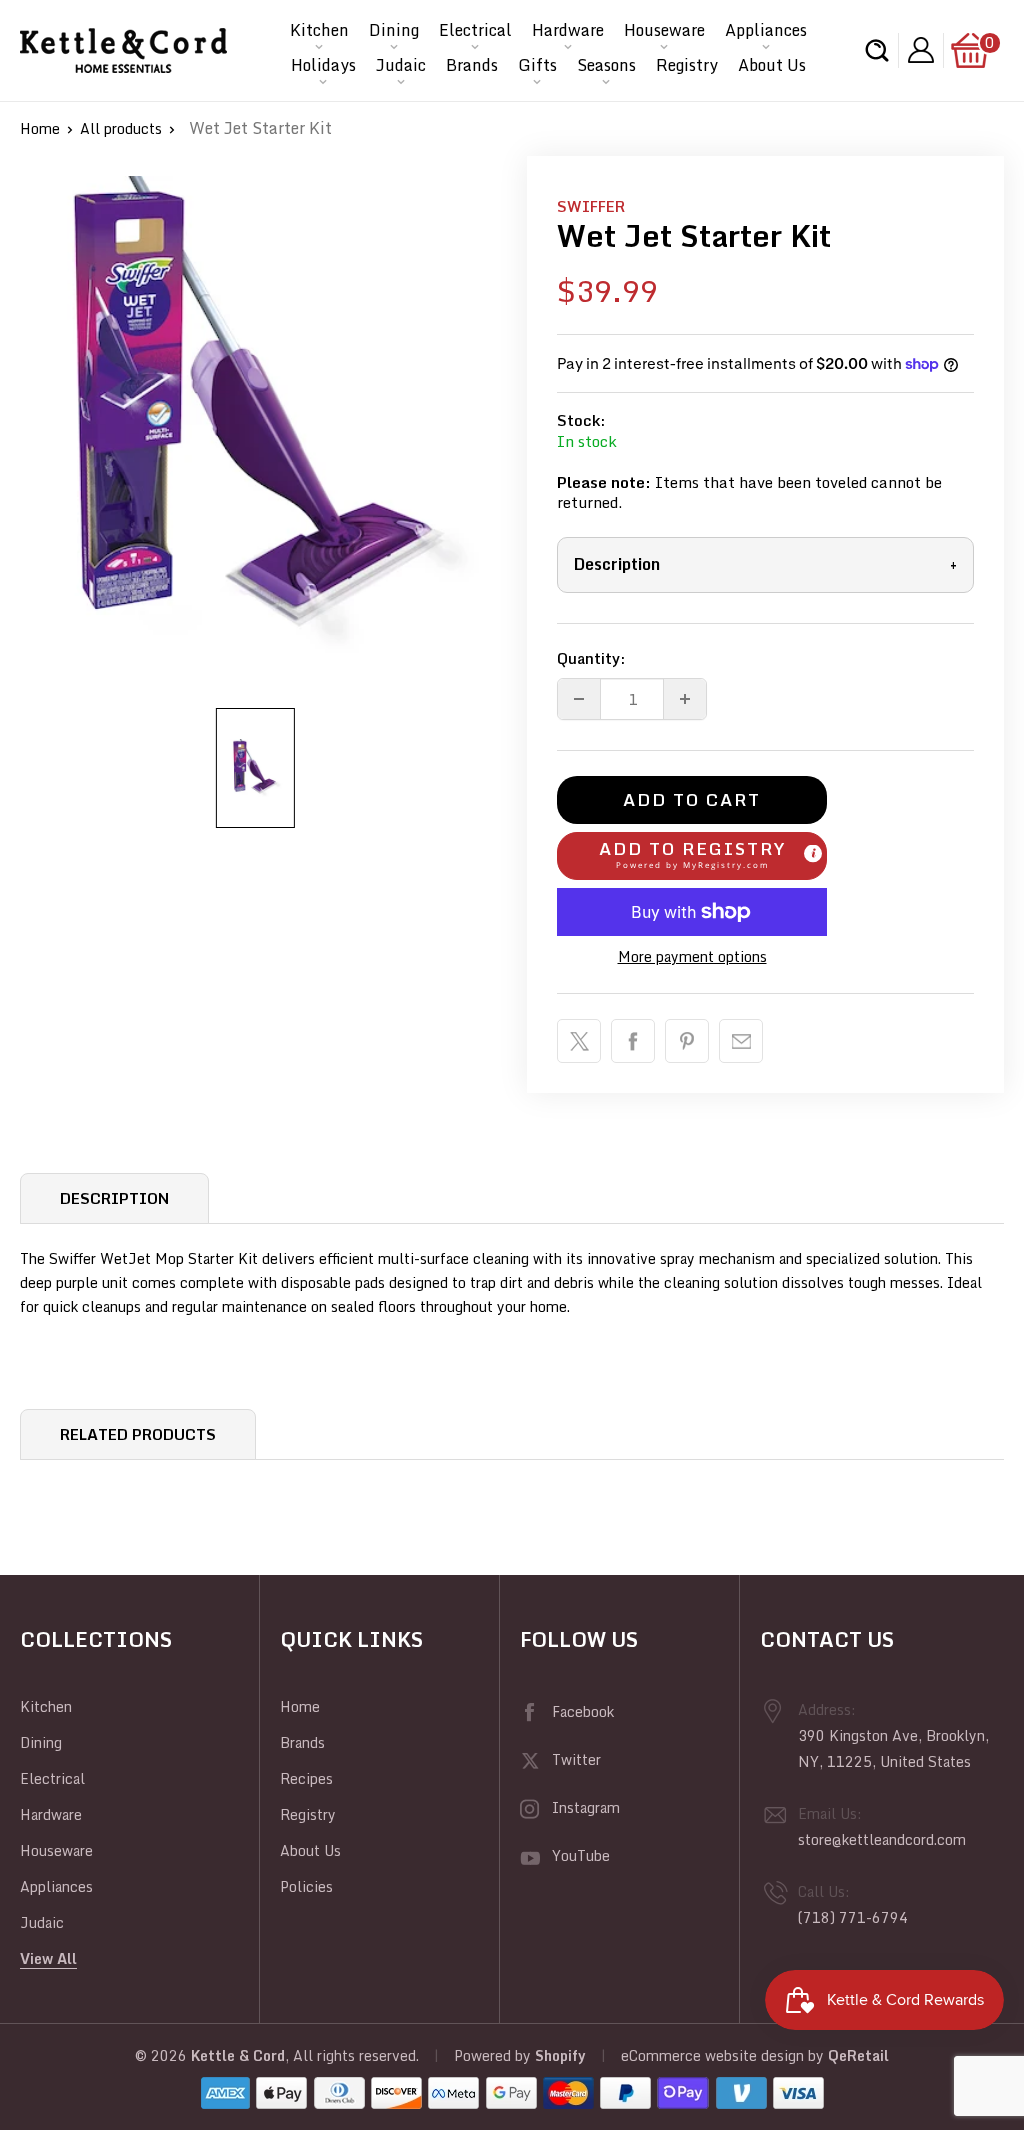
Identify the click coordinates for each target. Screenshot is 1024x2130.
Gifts (537, 65)
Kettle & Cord (238, 2055)
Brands (472, 65)
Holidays (323, 65)
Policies (306, 1886)
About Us (772, 65)
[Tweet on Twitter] (579, 1041)
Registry (687, 65)
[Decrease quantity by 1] (579, 699)
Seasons (606, 65)
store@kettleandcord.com (882, 1839)
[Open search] (877, 50)
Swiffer (591, 206)
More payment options (692, 956)
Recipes (306, 1778)
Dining (394, 30)
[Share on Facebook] (633, 1041)
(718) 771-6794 (853, 1917)
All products (121, 128)
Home (40, 128)
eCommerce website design (712, 2055)
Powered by (494, 2055)
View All (48, 1958)
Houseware (664, 30)
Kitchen (319, 30)
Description (765, 564)
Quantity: (591, 658)
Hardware (568, 30)
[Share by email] (741, 1041)
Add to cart (692, 799)
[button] (692, 856)
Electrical (475, 30)
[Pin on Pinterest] (687, 1041)
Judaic (401, 65)
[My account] (921, 50)
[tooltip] (813, 853)
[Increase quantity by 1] (685, 699)
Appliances (766, 30)
